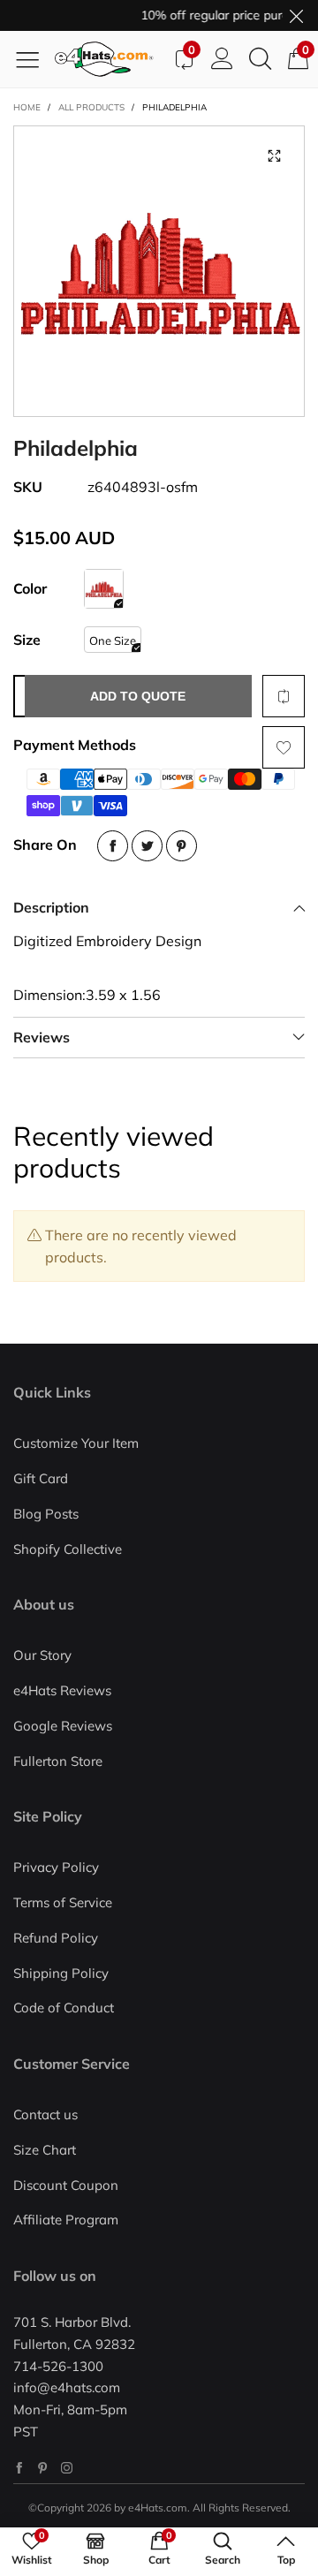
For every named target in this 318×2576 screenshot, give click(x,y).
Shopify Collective (68, 1549)
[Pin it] (182, 846)
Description (51, 907)
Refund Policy (56, 1938)
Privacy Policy (56, 1867)
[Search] (260, 59)
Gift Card (41, 1478)
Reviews (42, 1037)
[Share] (113, 846)
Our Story (42, 1655)
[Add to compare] (284, 696)
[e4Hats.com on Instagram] (67, 2468)
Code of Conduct (64, 2008)
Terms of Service (63, 1902)
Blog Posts (46, 1514)
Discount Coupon (66, 2185)
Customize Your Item (76, 1443)
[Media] (274, 156)
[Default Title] (104, 589)
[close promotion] (296, 15)
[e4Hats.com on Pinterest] (43, 2468)
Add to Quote (138, 696)
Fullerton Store (58, 1761)
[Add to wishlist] (284, 747)
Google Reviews (63, 1726)
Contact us (45, 2114)
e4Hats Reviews (62, 1690)
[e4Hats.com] (110, 59)
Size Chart (45, 2150)
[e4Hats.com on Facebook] (19, 2468)
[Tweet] (147, 846)
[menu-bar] (34, 59)
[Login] (222, 59)
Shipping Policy (61, 1973)
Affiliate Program (66, 2220)
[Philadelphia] (159, 271)
